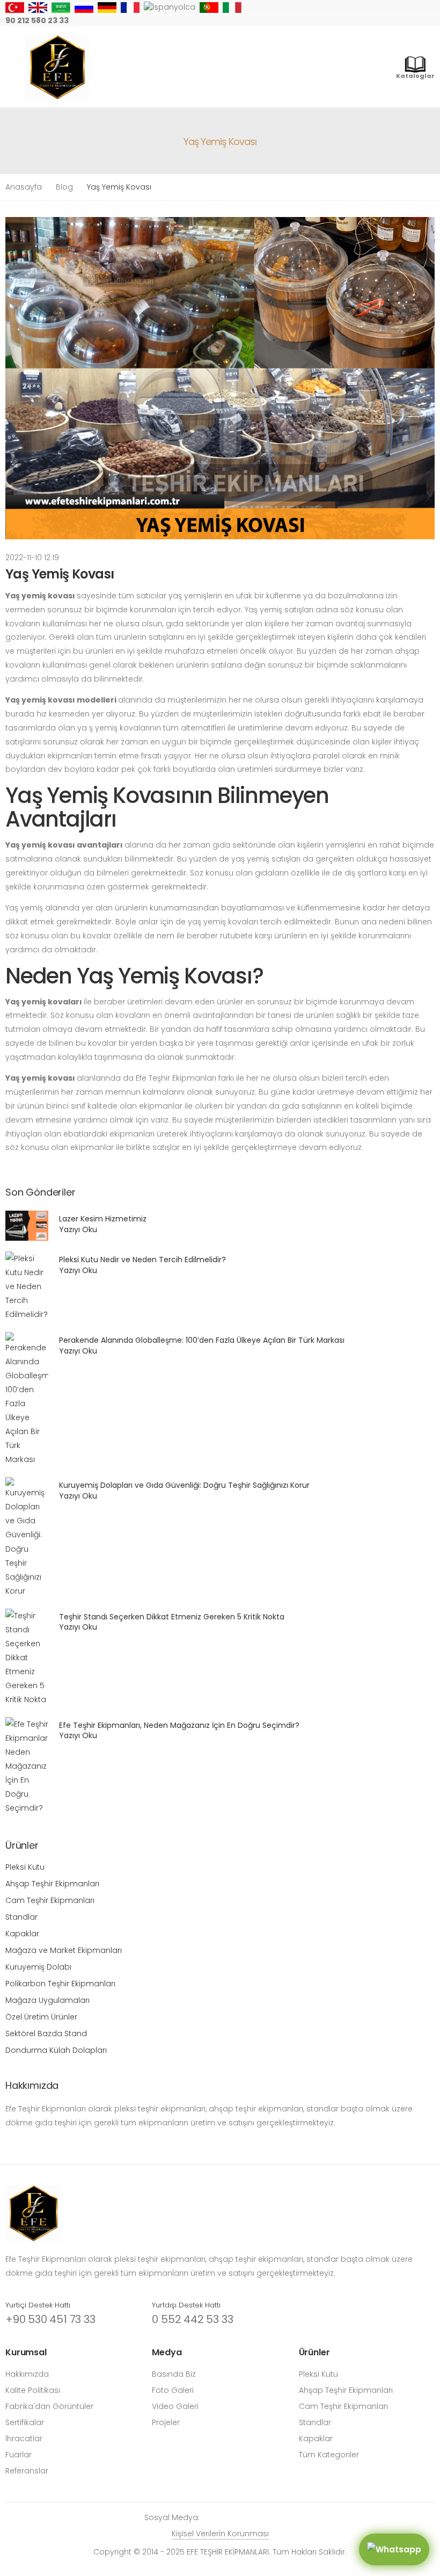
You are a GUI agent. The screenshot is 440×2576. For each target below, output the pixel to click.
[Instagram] (346, 21)
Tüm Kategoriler (329, 2455)
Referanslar (27, 2471)
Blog (64, 187)
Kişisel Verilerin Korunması (220, 2534)
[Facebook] (363, 21)
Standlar (21, 1917)
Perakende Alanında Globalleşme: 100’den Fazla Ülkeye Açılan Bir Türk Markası (202, 1340)
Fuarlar (19, 2455)
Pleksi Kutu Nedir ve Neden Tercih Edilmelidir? (142, 1260)
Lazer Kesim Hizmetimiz (103, 1219)
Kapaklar (22, 1934)
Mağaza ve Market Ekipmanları (64, 1950)
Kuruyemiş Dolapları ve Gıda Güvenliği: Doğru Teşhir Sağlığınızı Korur (184, 1485)
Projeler (166, 2422)
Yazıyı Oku (78, 1229)
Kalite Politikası (33, 2390)
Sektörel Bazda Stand (46, 2034)
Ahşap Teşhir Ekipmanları (52, 1884)
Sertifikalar (25, 2422)
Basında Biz (174, 2374)
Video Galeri (175, 2406)
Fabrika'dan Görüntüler (49, 2406)
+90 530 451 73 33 (50, 2319)
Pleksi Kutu (25, 1867)
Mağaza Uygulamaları (47, 2000)
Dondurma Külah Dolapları (56, 2050)
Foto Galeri (173, 2390)
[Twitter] (380, 21)
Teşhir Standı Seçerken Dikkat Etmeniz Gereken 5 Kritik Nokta (172, 1617)
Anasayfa (24, 187)
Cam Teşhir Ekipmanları (50, 1900)
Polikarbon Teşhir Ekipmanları (60, 1984)
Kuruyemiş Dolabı (38, 1967)
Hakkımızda (27, 2374)
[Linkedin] (431, 21)
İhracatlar (24, 2438)
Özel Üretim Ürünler (41, 2017)
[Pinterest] (414, 21)
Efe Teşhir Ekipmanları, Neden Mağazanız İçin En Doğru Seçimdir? (179, 1725)
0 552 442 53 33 (192, 2319)
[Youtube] (397, 21)
